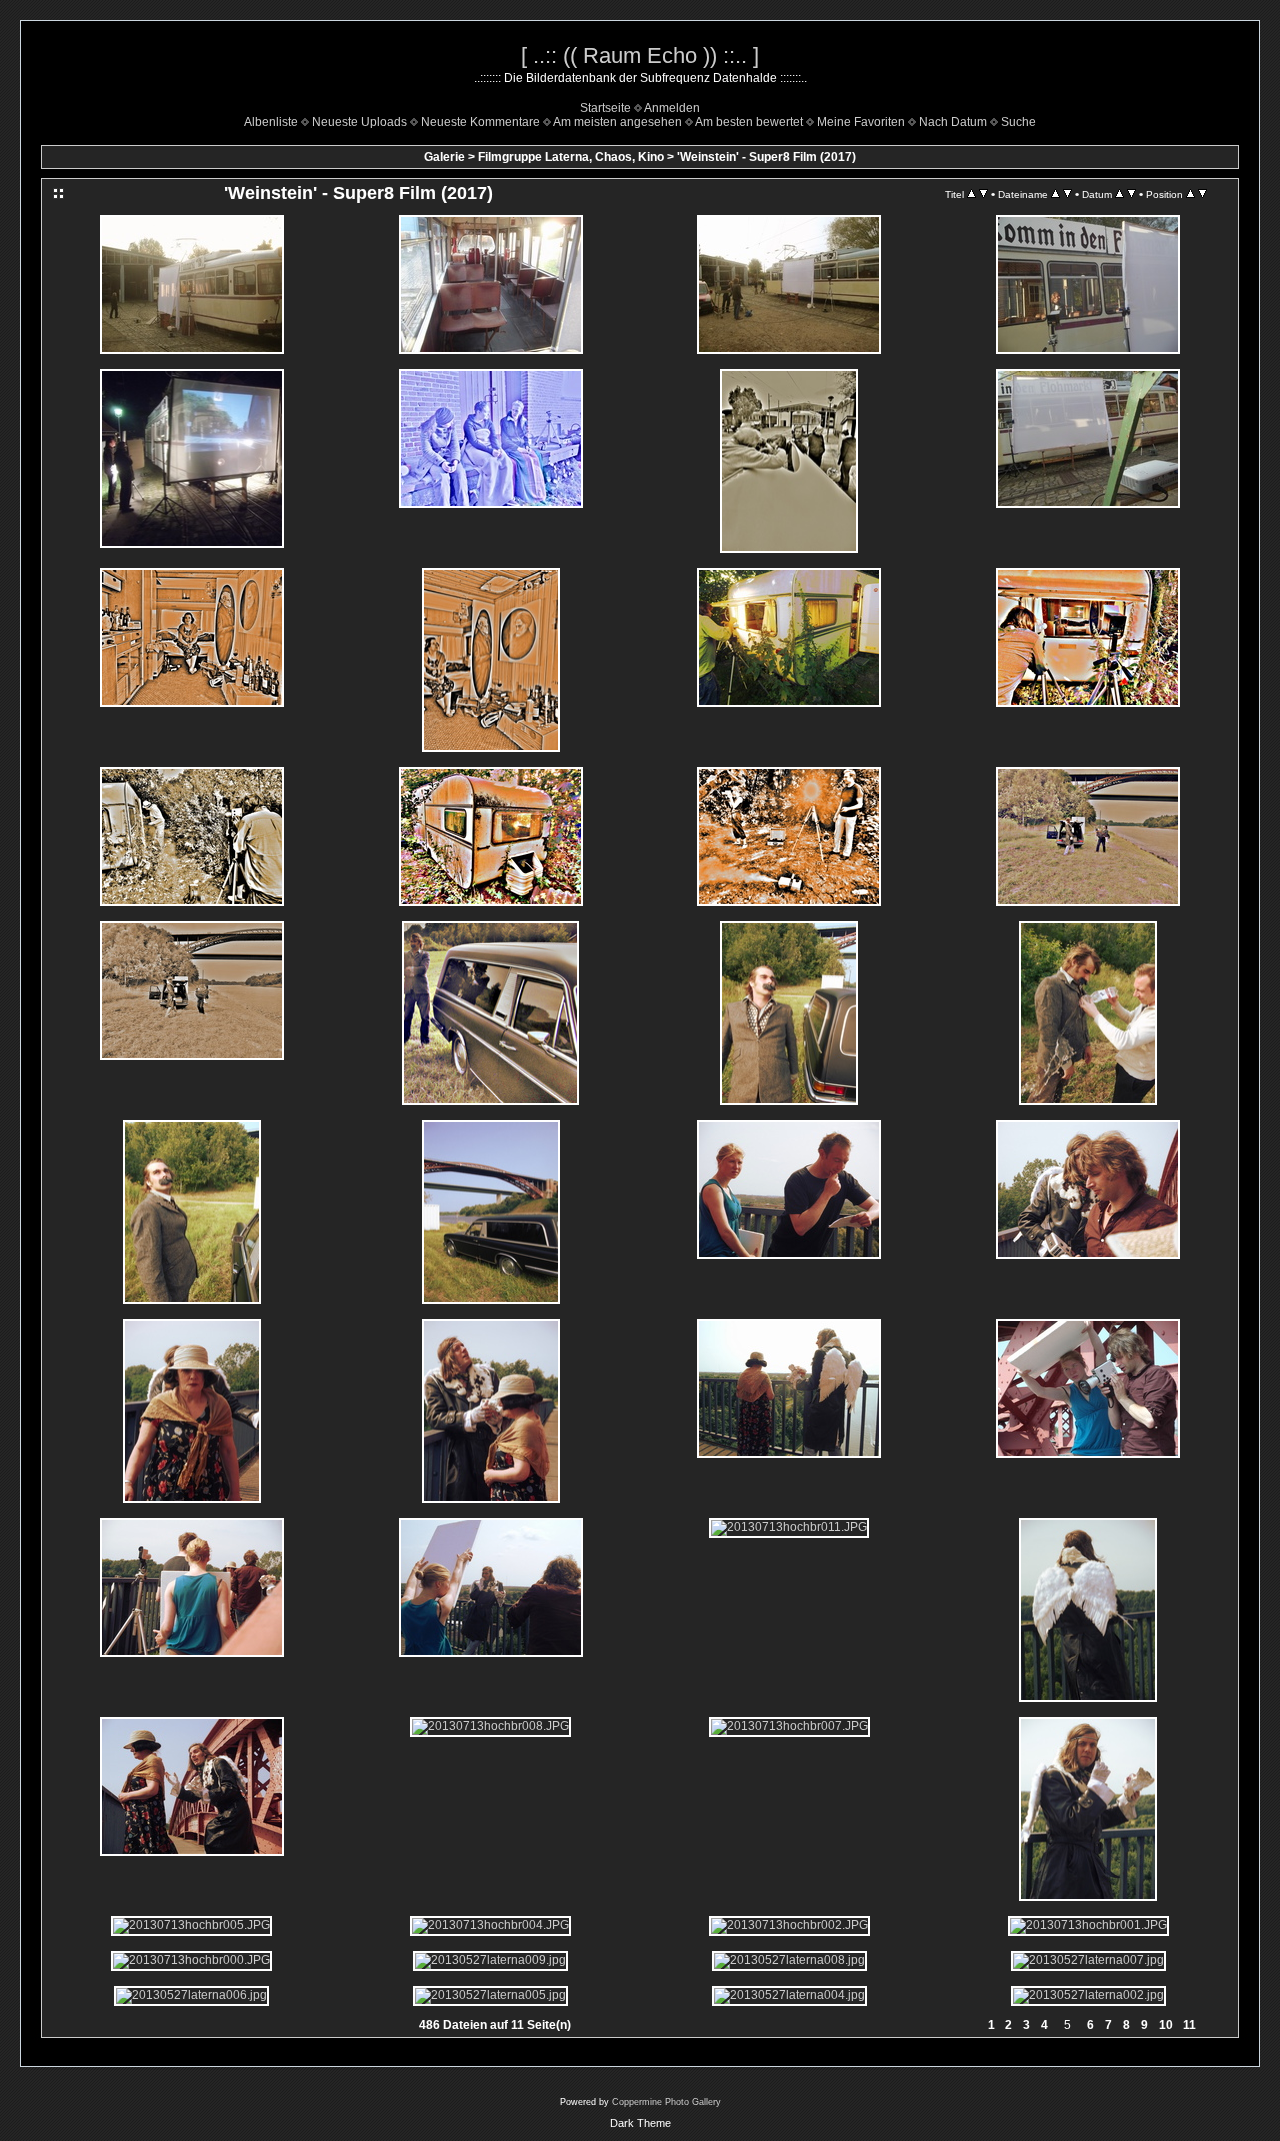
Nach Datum (953, 122)
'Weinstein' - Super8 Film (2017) (766, 157)
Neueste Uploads (359, 122)
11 (1189, 2025)
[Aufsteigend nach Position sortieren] (1190, 194)
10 (1166, 2025)
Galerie (444, 157)
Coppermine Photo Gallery (666, 2102)
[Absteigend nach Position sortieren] (1202, 194)
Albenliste (271, 122)
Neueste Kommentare (480, 122)
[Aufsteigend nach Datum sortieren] (1119, 194)
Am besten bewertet (749, 122)
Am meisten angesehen (617, 122)
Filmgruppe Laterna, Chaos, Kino (571, 157)
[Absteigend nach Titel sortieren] (983, 194)
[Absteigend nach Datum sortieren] (1131, 194)
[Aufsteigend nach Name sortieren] (1055, 194)
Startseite (605, 108)
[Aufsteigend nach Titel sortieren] (971, 194)
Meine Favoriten (861, 122)
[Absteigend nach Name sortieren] (1067, 194)
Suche (1018, 122)
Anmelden (672, 108)
